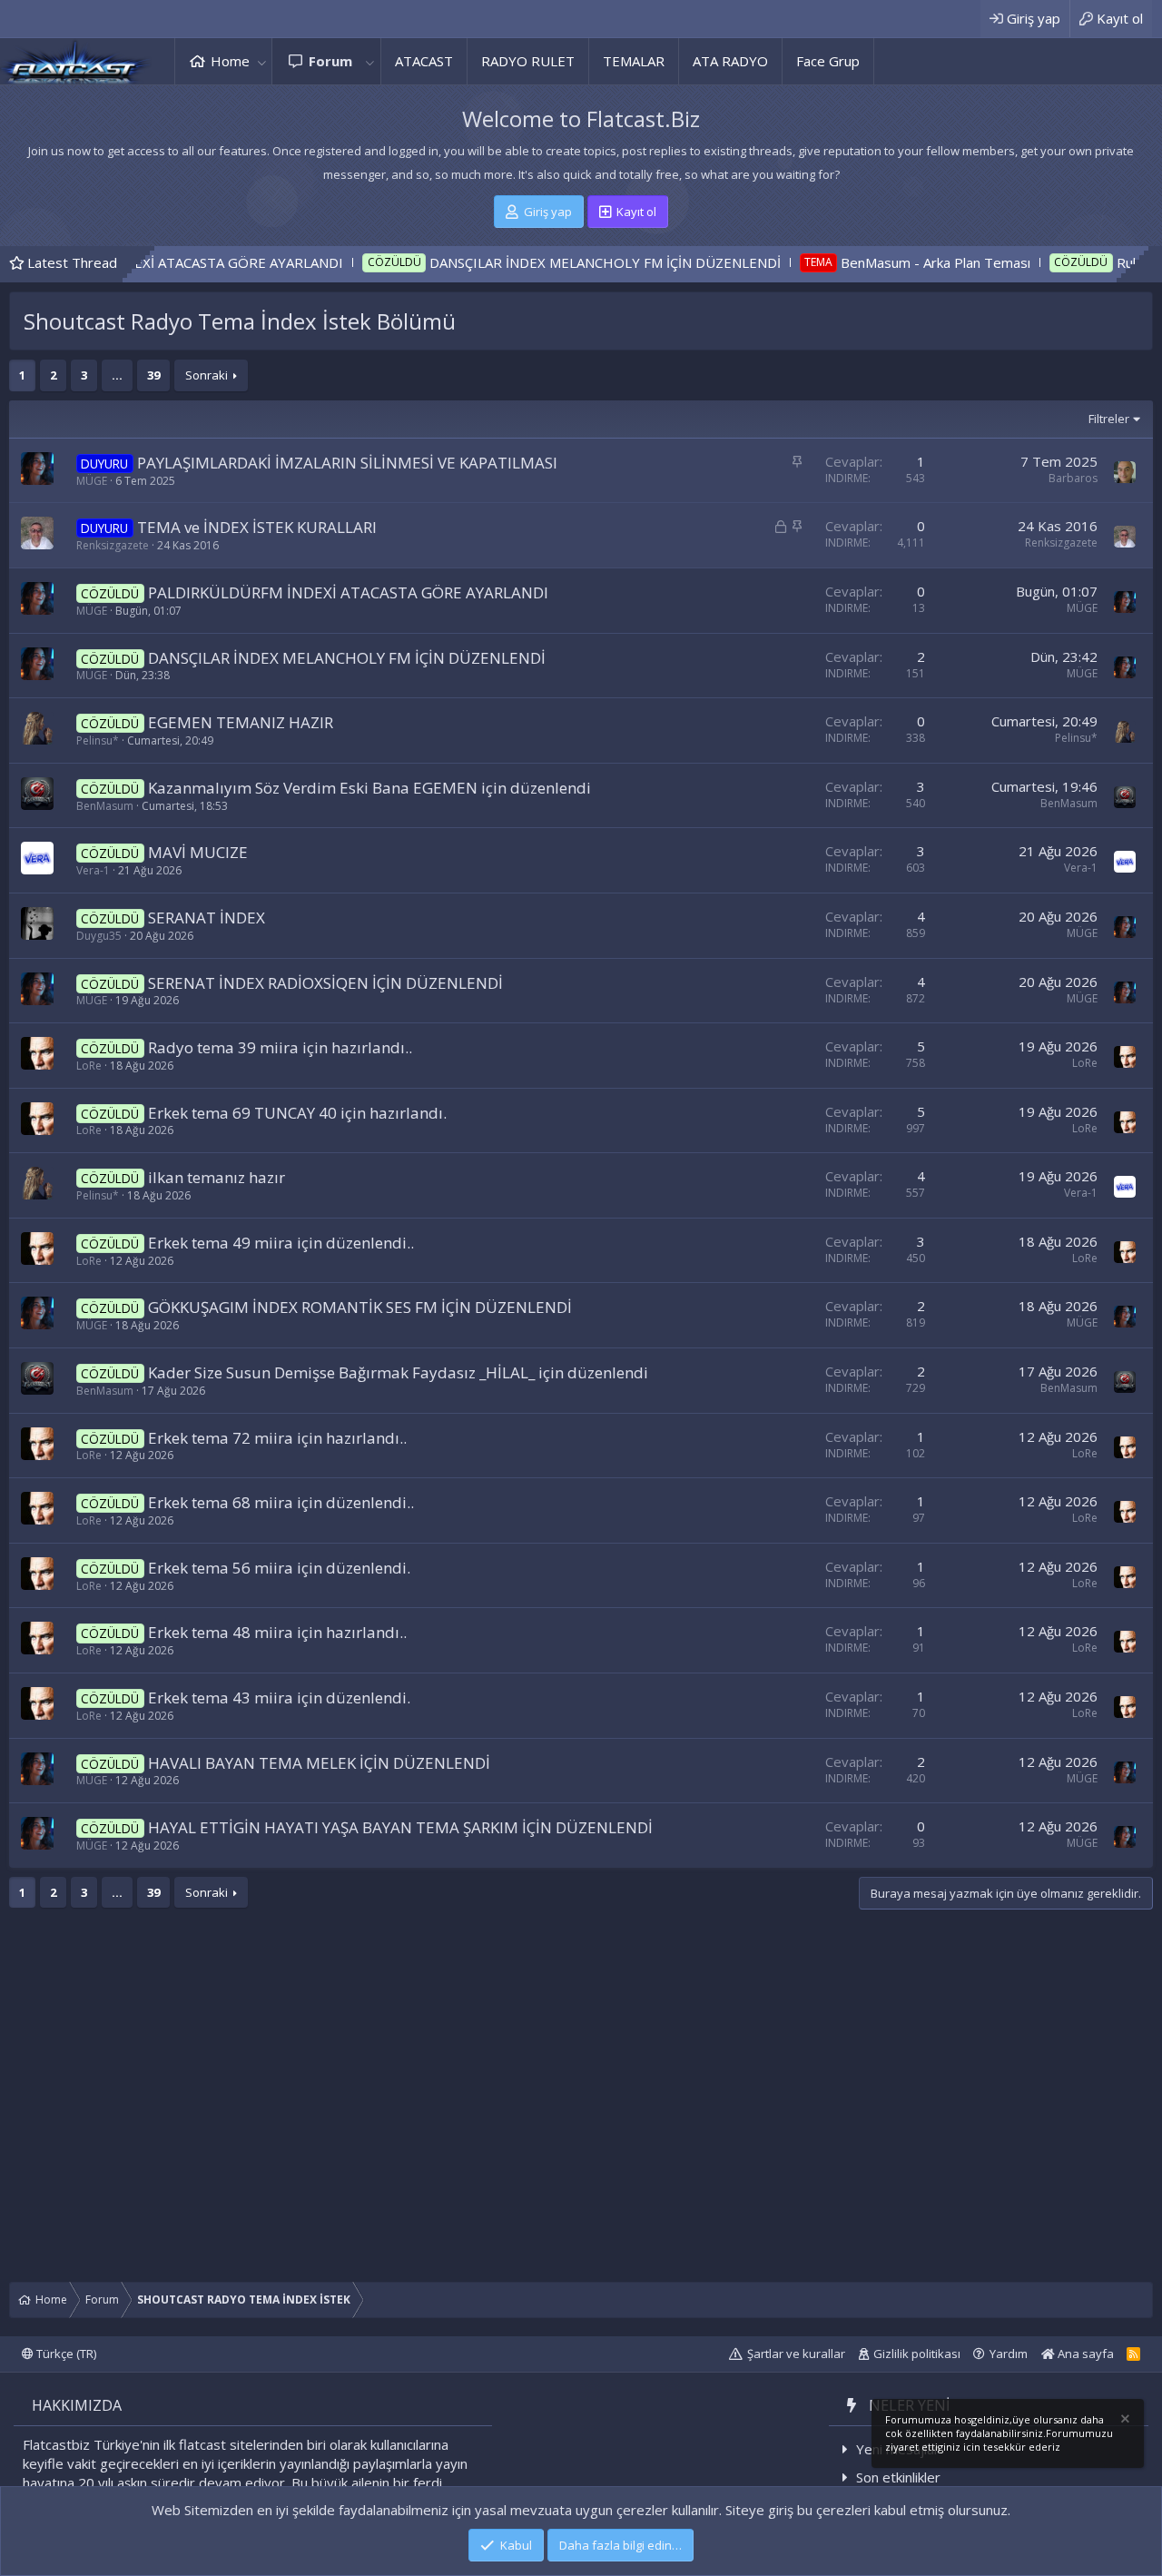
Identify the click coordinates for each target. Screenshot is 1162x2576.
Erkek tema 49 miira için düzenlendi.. (281, 1243)
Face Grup (828, 61)
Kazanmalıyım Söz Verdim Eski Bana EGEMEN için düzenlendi (369, 788)
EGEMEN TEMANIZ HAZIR (241, 722)
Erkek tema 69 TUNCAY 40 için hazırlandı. (297, 1113)
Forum (330, 61)
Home (230, 61)
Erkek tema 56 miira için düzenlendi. (279, 1568)
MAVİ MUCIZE (198, 852)
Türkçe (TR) (65, 2354)
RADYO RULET (528, 61)
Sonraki (207, 375)
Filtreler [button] (1109, 419)
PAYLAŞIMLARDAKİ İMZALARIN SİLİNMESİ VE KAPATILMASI (347, 463)
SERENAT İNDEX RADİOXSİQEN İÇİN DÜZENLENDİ (325, 983)
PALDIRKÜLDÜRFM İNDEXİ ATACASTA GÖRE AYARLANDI (348, 592)
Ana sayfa (1084, 2354)
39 (153, 375)
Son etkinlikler (898, 2477)
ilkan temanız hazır (217, 1177)
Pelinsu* (98, 740)
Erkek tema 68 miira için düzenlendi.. (281, 1502)
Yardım (1009, 2354)
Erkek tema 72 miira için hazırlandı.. (277, 1438)
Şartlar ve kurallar (796, 2354)
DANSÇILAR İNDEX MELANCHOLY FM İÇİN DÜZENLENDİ (520, 262)
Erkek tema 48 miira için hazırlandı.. (277, 1632)
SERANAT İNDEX (207, 918)
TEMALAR (634, 61)
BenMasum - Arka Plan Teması (850, 262)
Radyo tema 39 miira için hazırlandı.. (280, 1047)
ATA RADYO (730, 61)
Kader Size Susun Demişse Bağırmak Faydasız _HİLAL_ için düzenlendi (398, 1372)
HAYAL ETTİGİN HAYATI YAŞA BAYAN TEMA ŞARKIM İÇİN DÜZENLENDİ (400, 1827)
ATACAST (424, 61)
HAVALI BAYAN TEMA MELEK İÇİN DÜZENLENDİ (319, 1763)
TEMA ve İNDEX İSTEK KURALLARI (257, 527)
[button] (261, 61)
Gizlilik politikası (917, 2354)
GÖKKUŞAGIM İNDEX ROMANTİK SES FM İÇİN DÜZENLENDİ (360, 1307)
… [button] (117, 375)
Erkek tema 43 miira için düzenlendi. (279, 1698)
